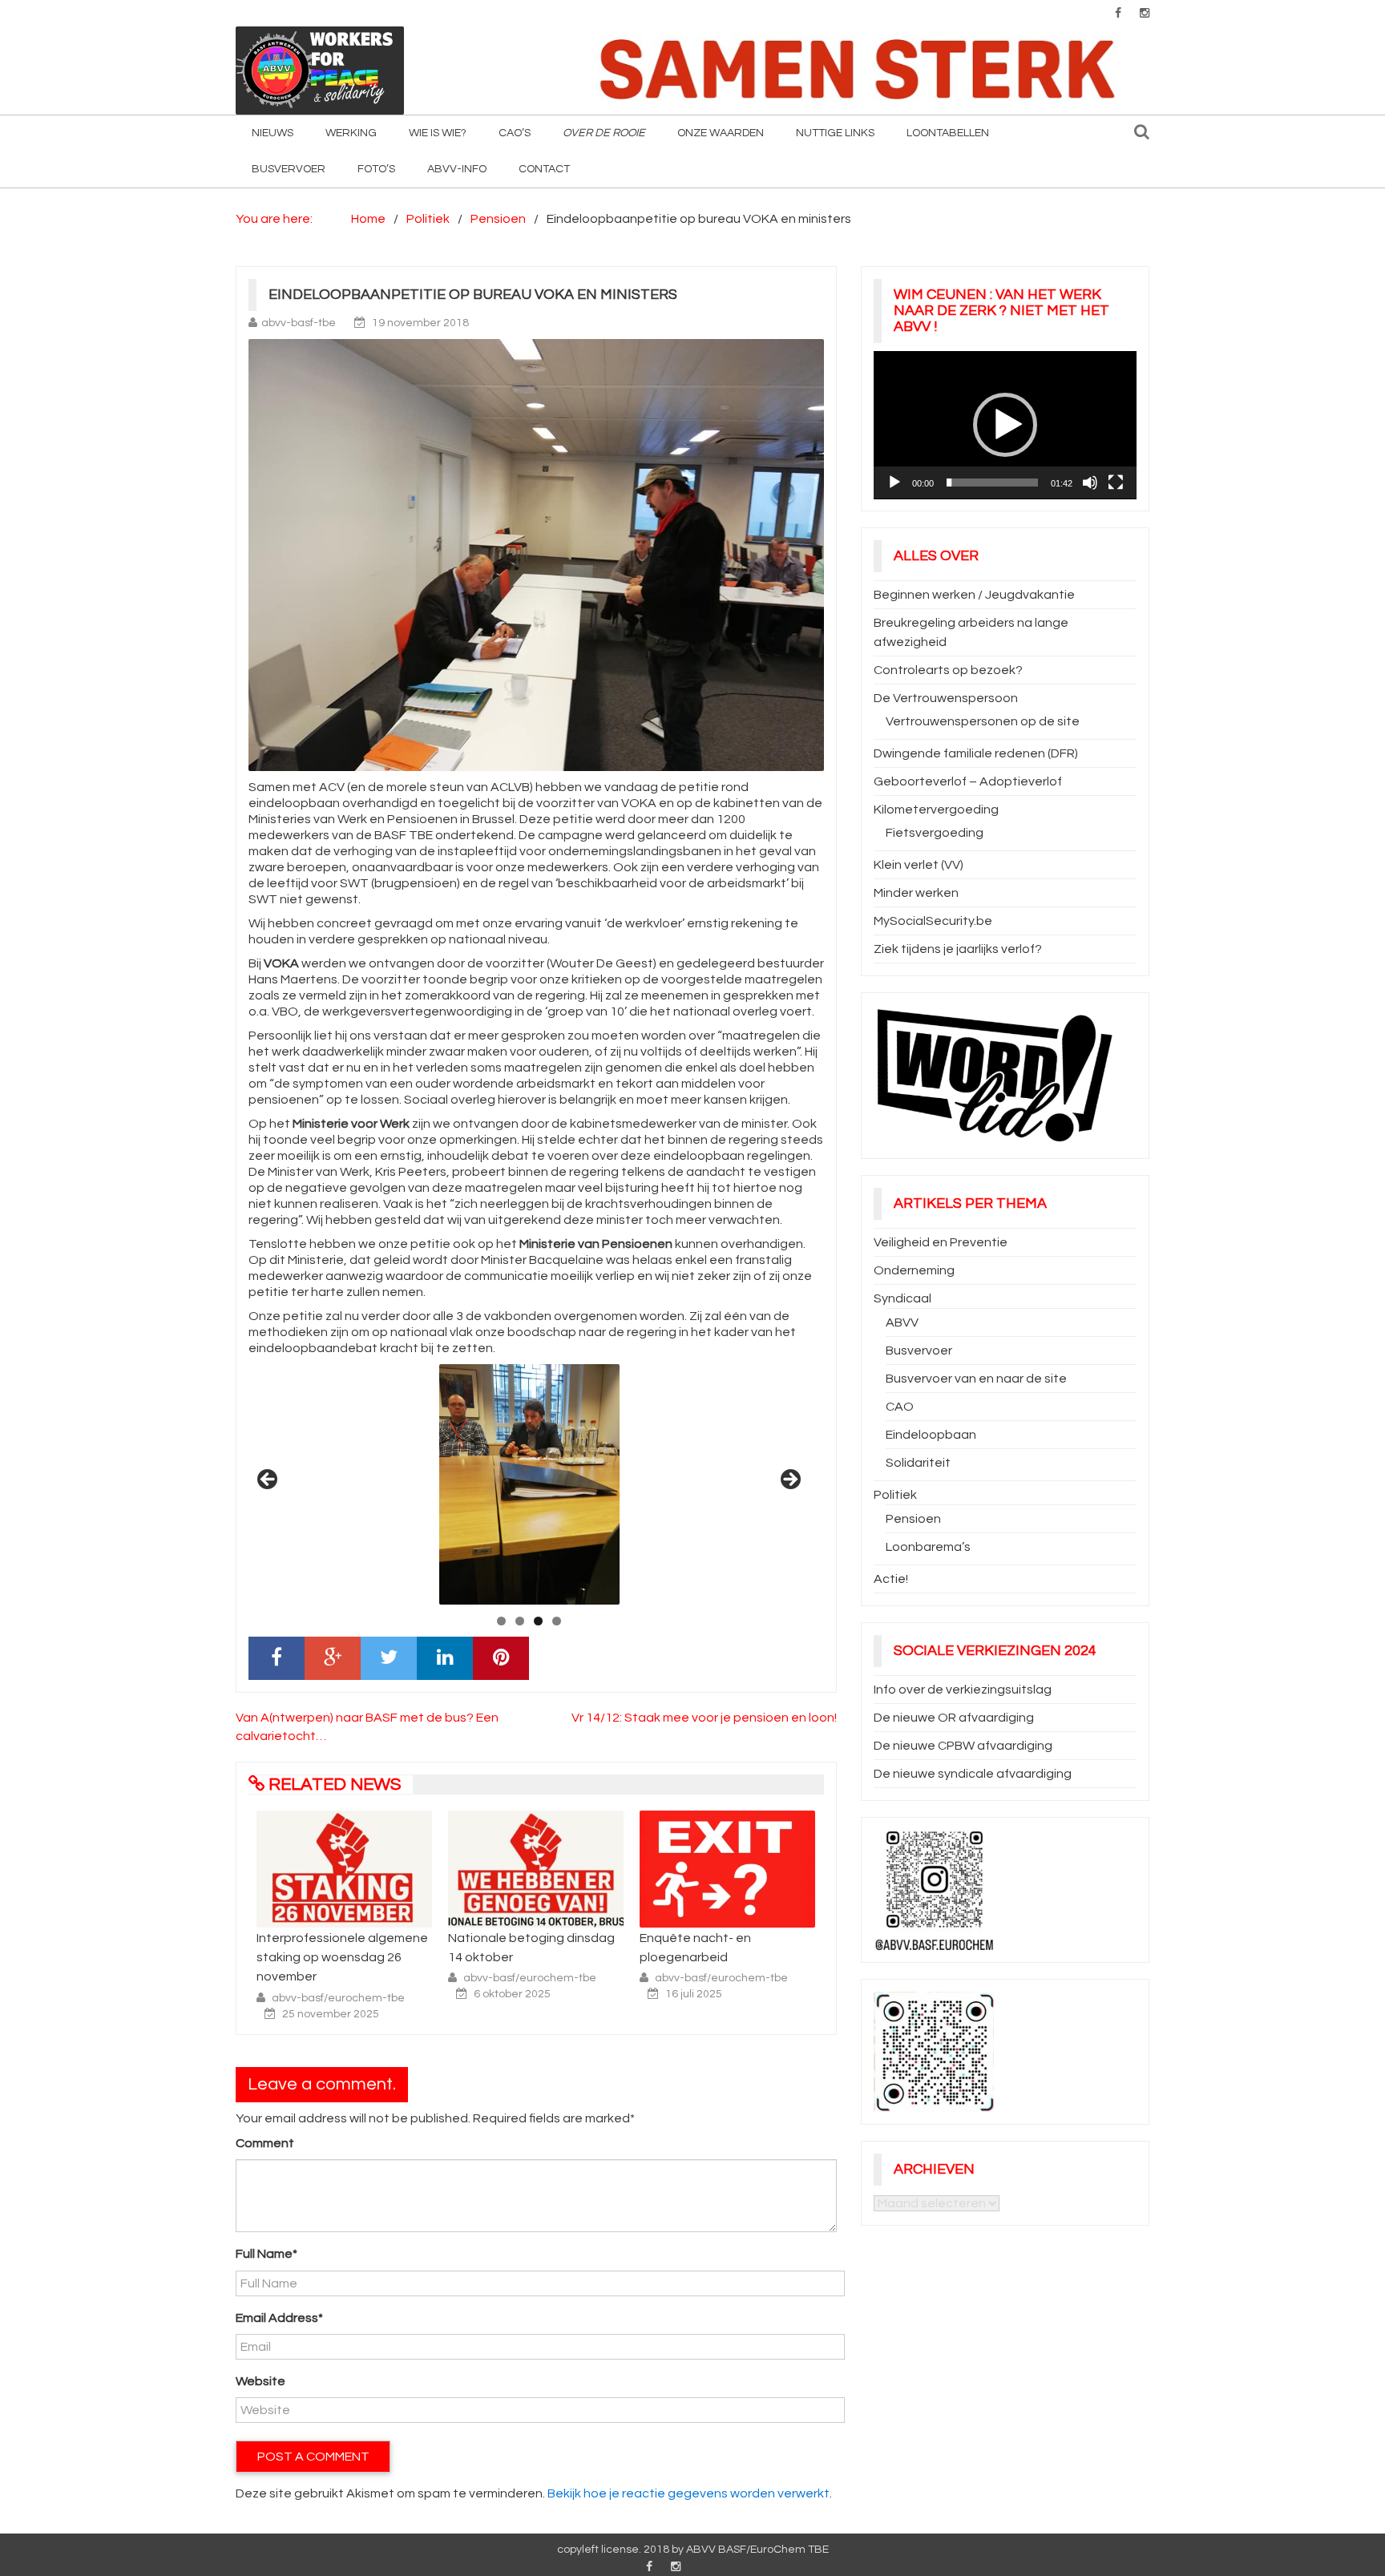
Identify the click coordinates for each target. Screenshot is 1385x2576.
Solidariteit (918, 1463)
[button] (1005, 425)
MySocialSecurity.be (933, 921)
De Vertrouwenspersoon (946, 698)
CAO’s (515, 133)
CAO (900, 1407)
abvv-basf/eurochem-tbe (338, 1998)
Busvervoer (289, 169)
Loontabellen (948, 133)
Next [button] (789, 1480)
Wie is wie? (438, 133)
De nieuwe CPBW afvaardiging (963, 1746)
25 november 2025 (331, 2014)
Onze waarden (721, 133)
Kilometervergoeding (936, 810)
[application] (1005, 425)
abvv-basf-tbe (299, 323)
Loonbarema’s (928, 1547)
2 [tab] (520, 1621)
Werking (351, 133)
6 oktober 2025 (512, 1994)
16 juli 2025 (694, 1994)
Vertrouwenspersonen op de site (983, 721)
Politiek (895, 1495)
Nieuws (273, 133)
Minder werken (916, 893)
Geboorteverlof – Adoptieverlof (968, 781)
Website (260, 2381)
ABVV (902, 1322)
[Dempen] (1090, 482)
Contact (544, 169)
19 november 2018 (420, 323)
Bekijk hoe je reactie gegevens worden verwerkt (688, 2493)
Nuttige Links (835, 133)
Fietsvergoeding (935, 833)
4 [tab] (557, 1621)
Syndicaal (902, 1298)
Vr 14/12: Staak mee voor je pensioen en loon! (704, 1718)
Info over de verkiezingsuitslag (963, 1690)
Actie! (891, 1579)
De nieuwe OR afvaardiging (954, 1718)
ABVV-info (457, 169)
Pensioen (913, 1519)
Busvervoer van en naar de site (976, 1379)
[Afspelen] (894, 482)
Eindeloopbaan (931, 1435)
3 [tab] (538, 1621)
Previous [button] (269, 1480)
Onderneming (914, 1270)
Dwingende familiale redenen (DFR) (976, 753)
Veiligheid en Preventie (941, 1242)
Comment (265, 2143)
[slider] (992, 482)
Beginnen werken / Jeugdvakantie (974, 595)
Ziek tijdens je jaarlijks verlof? (958, 949)
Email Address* (279, 2318)
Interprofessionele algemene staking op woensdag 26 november (342, 1957)
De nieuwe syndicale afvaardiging (973, 1774)
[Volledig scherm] (1116, 482)
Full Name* (267, 2254)
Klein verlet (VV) (919, 865)
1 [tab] (501, 1621)
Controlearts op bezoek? (948, 670)
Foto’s (376, 169)
